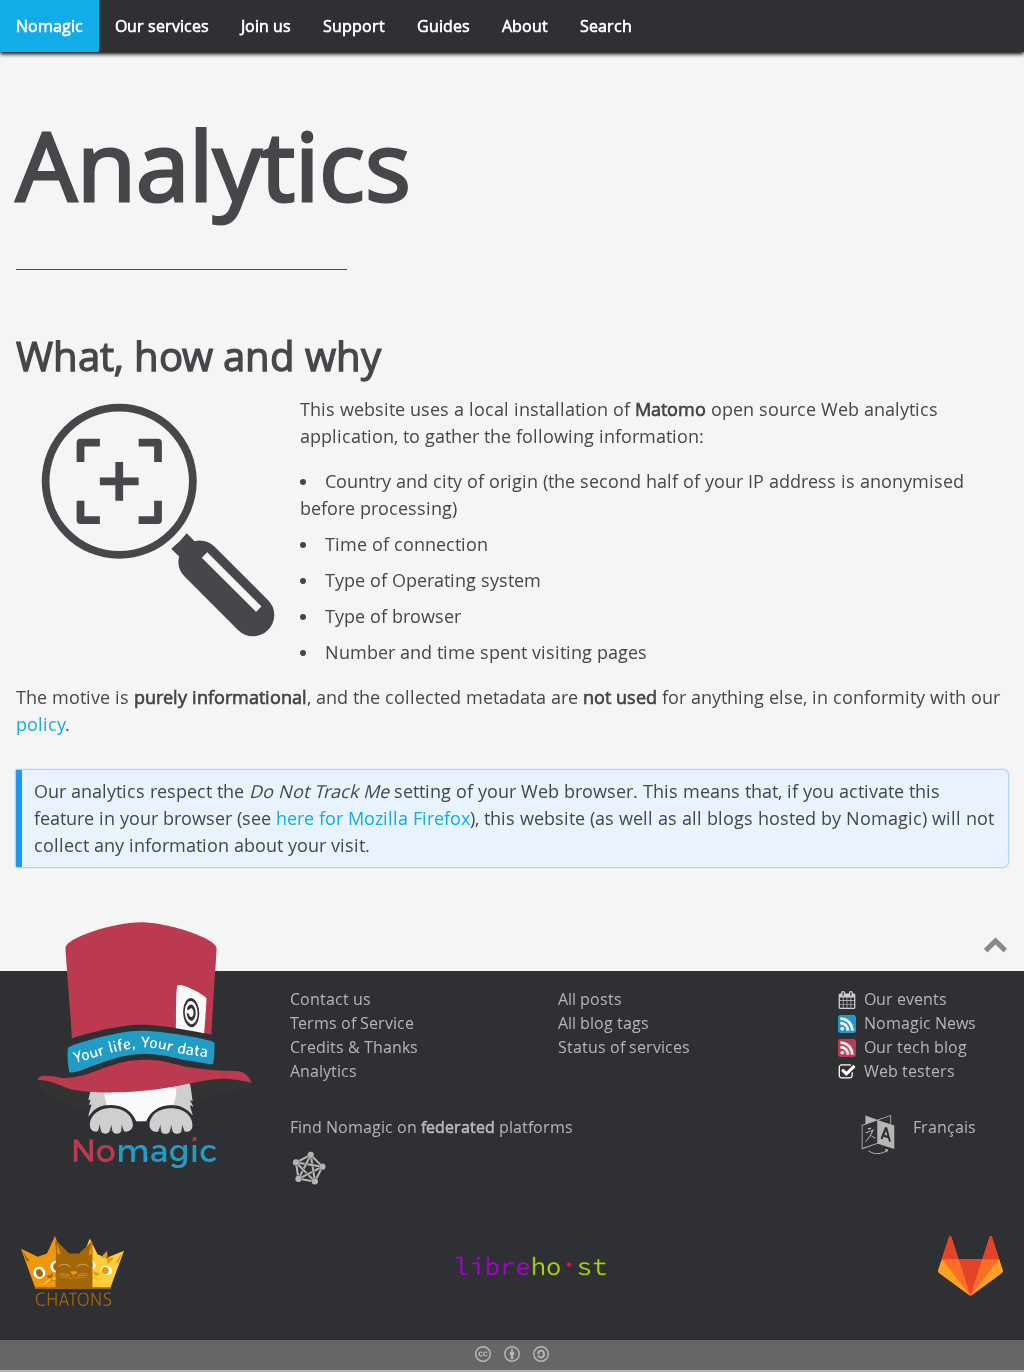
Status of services (624, 1047)
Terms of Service (352, 1023)
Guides (443, 26)
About (525, 26)
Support (354, 26)
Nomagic (49, 26)
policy (40, 724)
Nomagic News (920, 1023)
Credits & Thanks (354, 1047)
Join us (266, 26)
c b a (512, 1354)
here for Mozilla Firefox (373, 818)
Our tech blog (915, 1047)
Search (606, 26)
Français (944, 1127)
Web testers (909, 1071)
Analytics (323, 1071)
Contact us (330, 999)
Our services (162, 26)
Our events (905, 999)
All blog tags (603, 1023)
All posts (590, 999)
